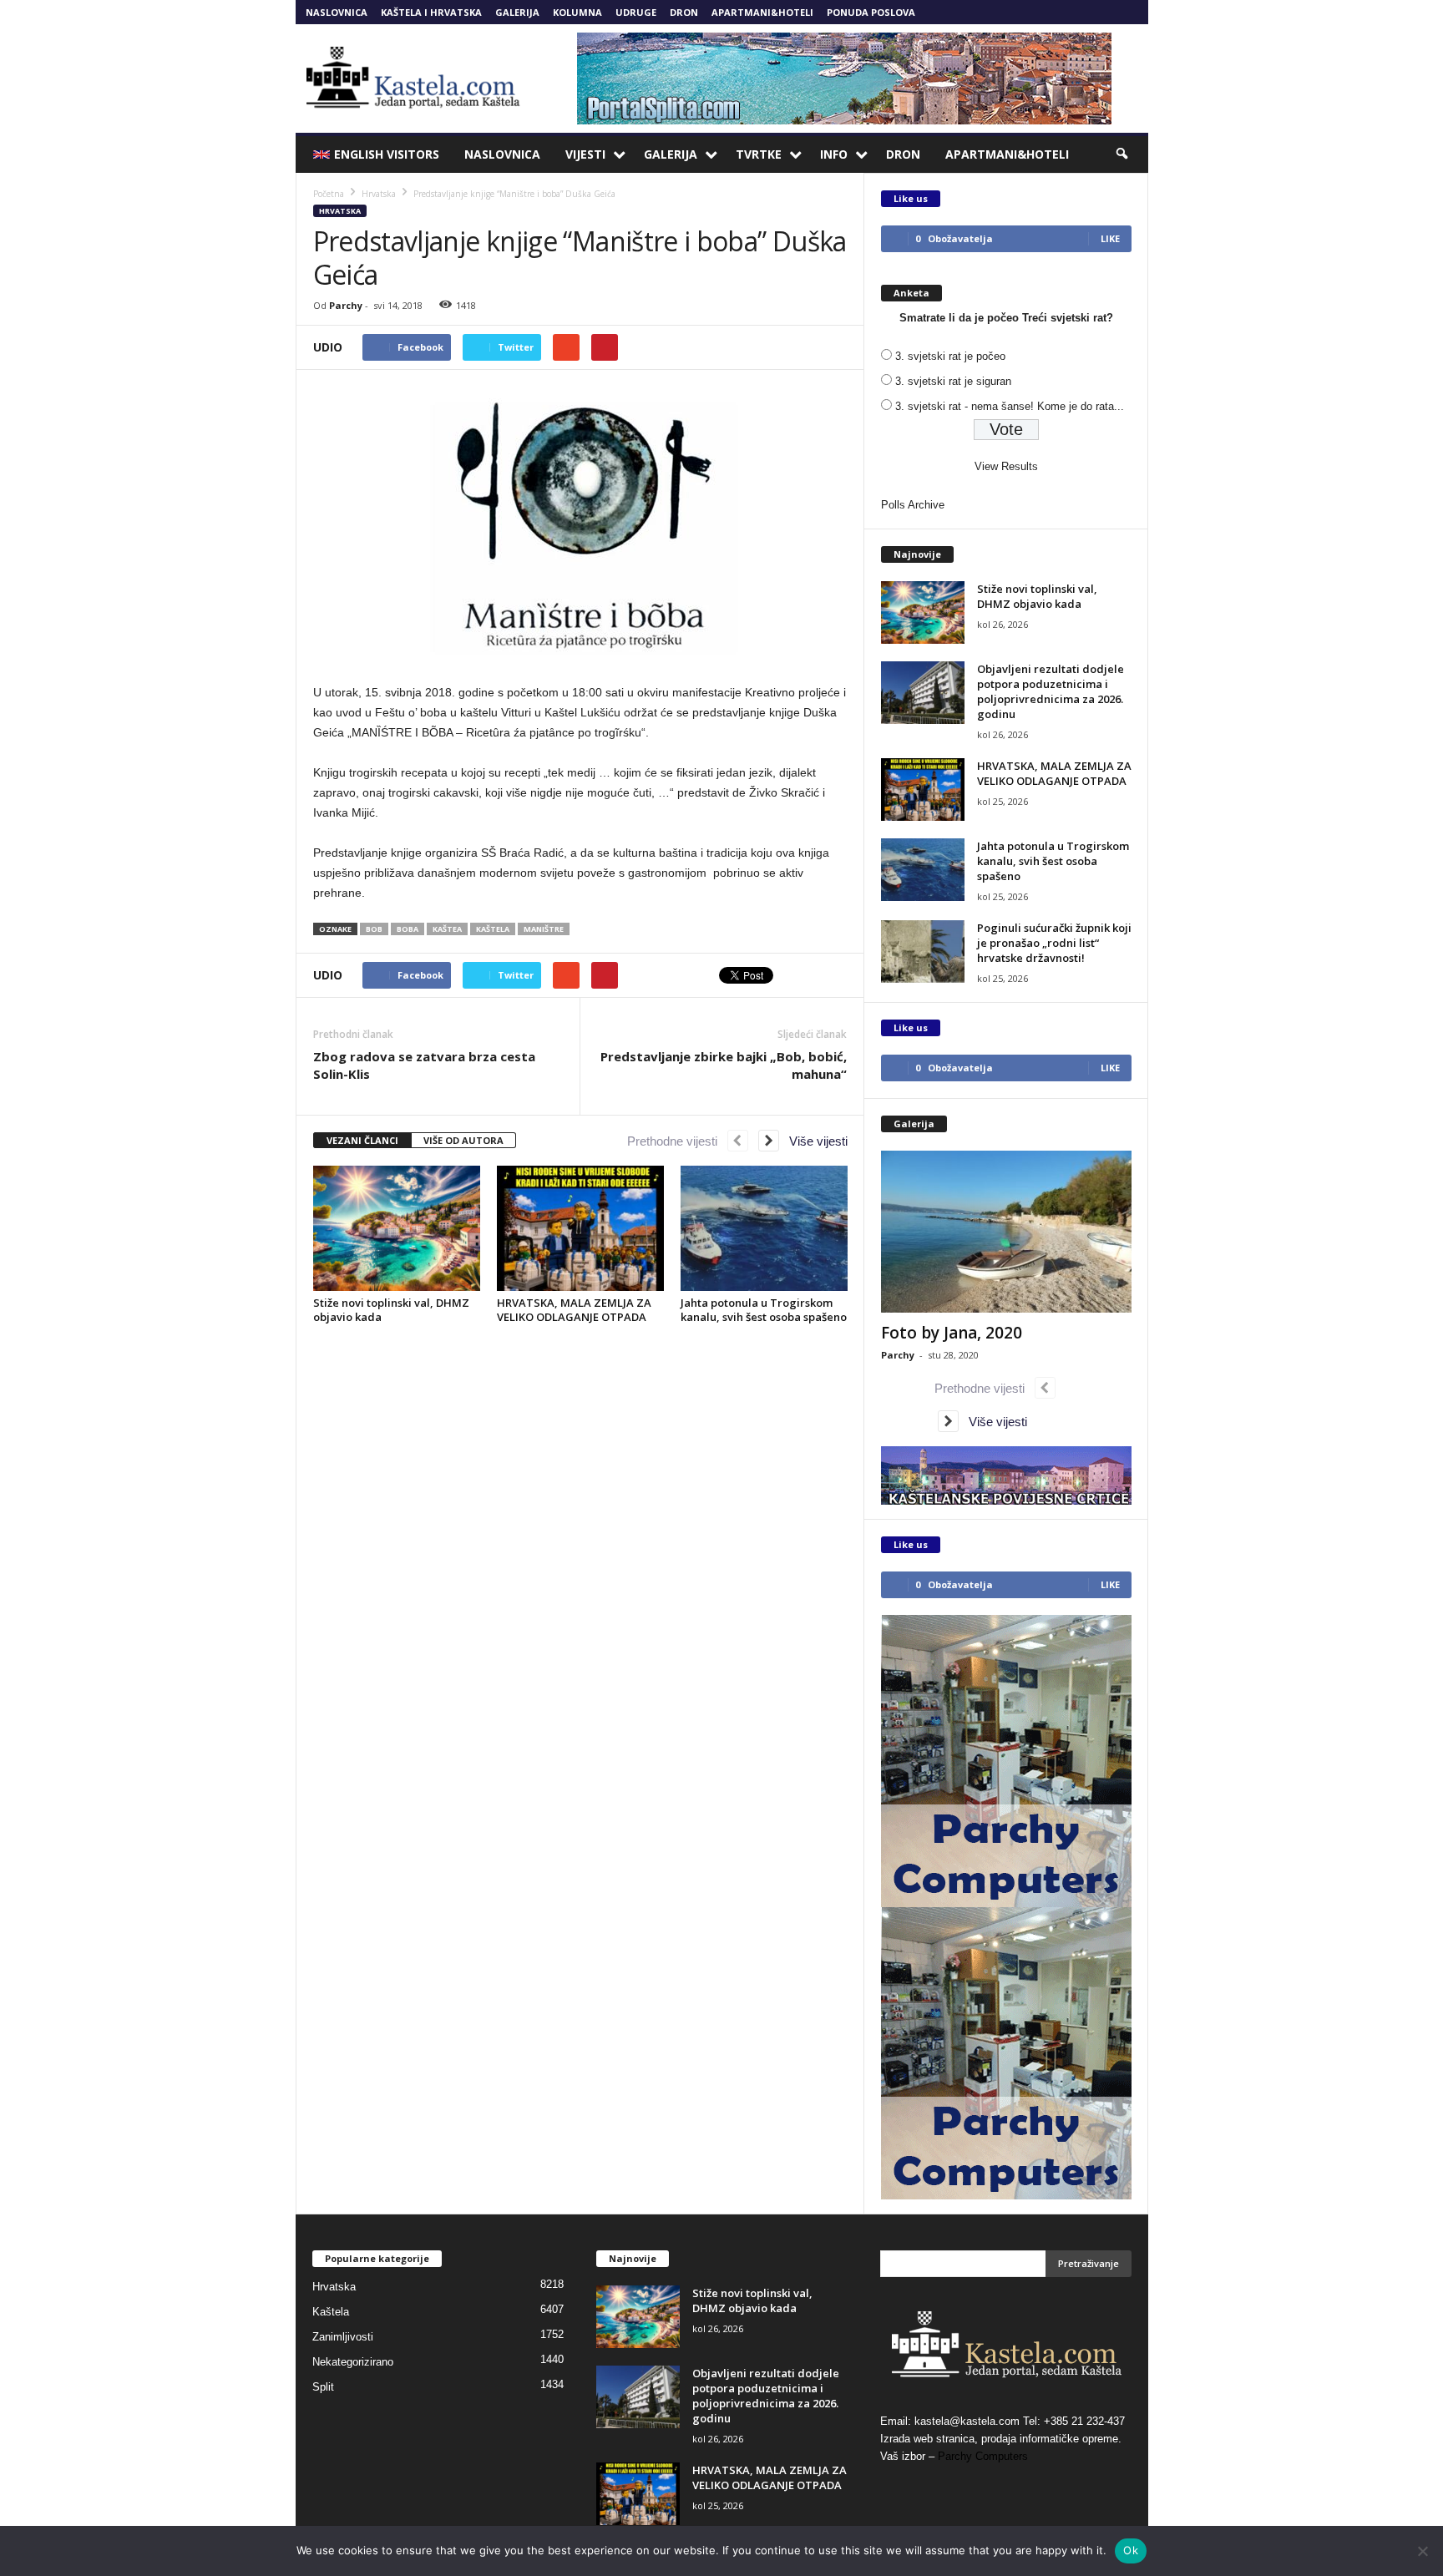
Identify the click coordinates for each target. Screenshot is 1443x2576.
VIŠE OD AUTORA (463, 1140)
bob (374, 929)
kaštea (447, 929)
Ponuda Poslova (871, 12)
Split (323, 2387)
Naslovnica (337, 12)
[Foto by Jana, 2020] (1006, 1232)
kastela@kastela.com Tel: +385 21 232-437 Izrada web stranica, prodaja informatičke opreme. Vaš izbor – (1003, 2439)
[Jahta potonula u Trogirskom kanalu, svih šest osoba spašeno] (764, 1228)
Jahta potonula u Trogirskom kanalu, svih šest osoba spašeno (764, 1310)
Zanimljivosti (343, 2337)
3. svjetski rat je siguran (953, 381)
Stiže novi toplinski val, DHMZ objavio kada (391, 1310)
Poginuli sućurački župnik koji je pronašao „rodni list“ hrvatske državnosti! (1054, 943)
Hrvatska (340, 211)
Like (1110, 238)
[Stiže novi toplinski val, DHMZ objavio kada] (397, 1228)
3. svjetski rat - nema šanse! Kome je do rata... (1010, 406)
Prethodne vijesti (677, 1141)
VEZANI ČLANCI (362, 1140)
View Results (1006, 466)
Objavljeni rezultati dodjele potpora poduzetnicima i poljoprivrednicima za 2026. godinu (1051, 691)
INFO (834, 154)
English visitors (387, 154)
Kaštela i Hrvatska (431, 12)
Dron (684, 12)
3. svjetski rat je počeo (950, 356)
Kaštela (331, 2312)
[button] (1123, 154)
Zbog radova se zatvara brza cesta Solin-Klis (424, 1065)
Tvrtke (759, 154)
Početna (329, 194)
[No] (1422, 2551)
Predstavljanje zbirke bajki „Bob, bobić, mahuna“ (724, 1065)
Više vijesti (813, 1141)
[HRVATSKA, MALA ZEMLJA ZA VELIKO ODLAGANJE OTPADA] (580, 1228)
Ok (1131, 2550)
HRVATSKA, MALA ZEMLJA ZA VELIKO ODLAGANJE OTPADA (574, 1310)
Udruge (636, 12)
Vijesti (585, 154)
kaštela (493, 929)
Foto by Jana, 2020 (952, 1333)
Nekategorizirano (353, 2362)
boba (408, 929)
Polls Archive (913, 505)
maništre (544, 929)
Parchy (346, 305)
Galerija (517, 12)
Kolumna (577, 12)
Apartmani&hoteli (762, 12)
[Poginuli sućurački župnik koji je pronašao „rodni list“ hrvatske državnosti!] (923, 951)
